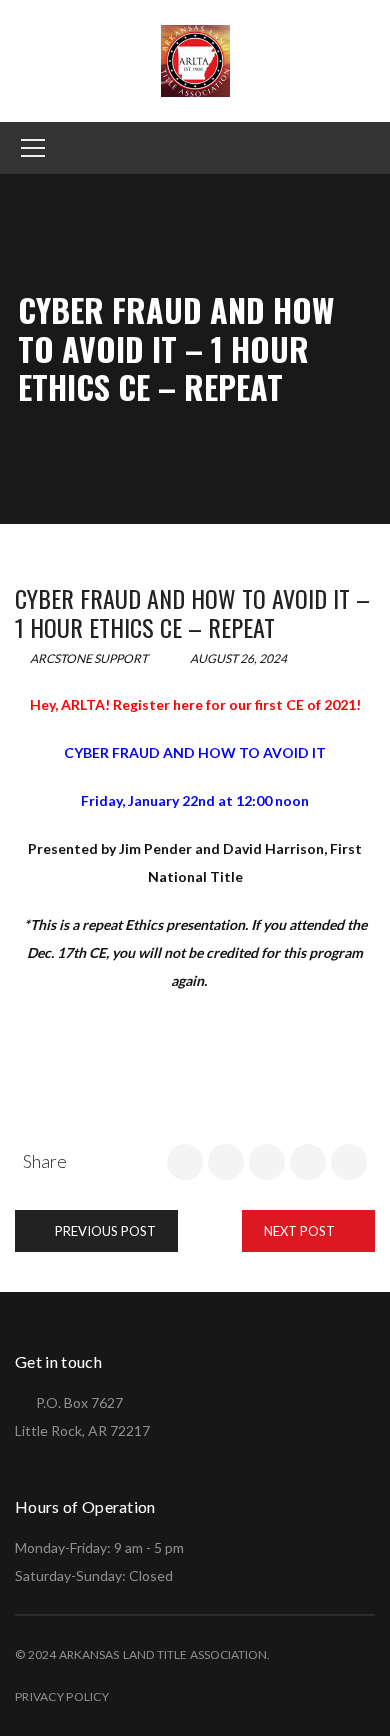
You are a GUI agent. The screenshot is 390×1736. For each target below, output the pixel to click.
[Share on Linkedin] (267, 1162)
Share (45, 1161)
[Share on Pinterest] (349, 1162)
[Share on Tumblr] (308, 1162)
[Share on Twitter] (226, 1162)
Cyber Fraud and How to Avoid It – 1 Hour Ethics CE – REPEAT (192, 612)
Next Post (301, 1231)
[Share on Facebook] (185, 1162)
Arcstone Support (88, 658)
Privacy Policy (62, 1696)
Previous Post (104, 1231)
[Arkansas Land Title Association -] (195, 59)
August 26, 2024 (237, 658)
